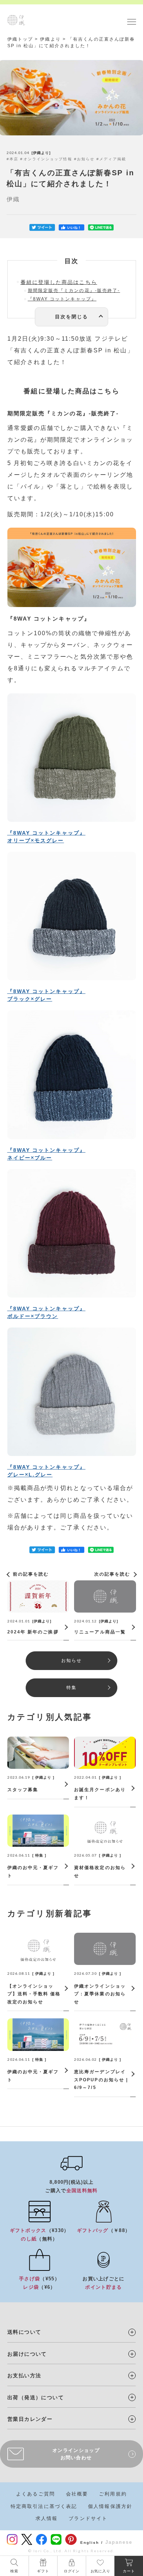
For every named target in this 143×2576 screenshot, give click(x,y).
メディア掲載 (113, 159)
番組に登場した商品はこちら (59, 282)
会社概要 (77, 2494)
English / (92, 2543)
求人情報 (47, 2518)
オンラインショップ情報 (48, 159)
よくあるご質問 (36, 2494)
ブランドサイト (88, 2518)
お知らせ (86, 159)
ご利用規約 (113, 2494)
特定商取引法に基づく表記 (44, 2506)
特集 (71, 1688)
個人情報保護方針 (110, 2506)
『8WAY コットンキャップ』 (62, 299)
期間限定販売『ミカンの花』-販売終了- (74, 291)
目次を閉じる (72, 317)
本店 (14, 159)
